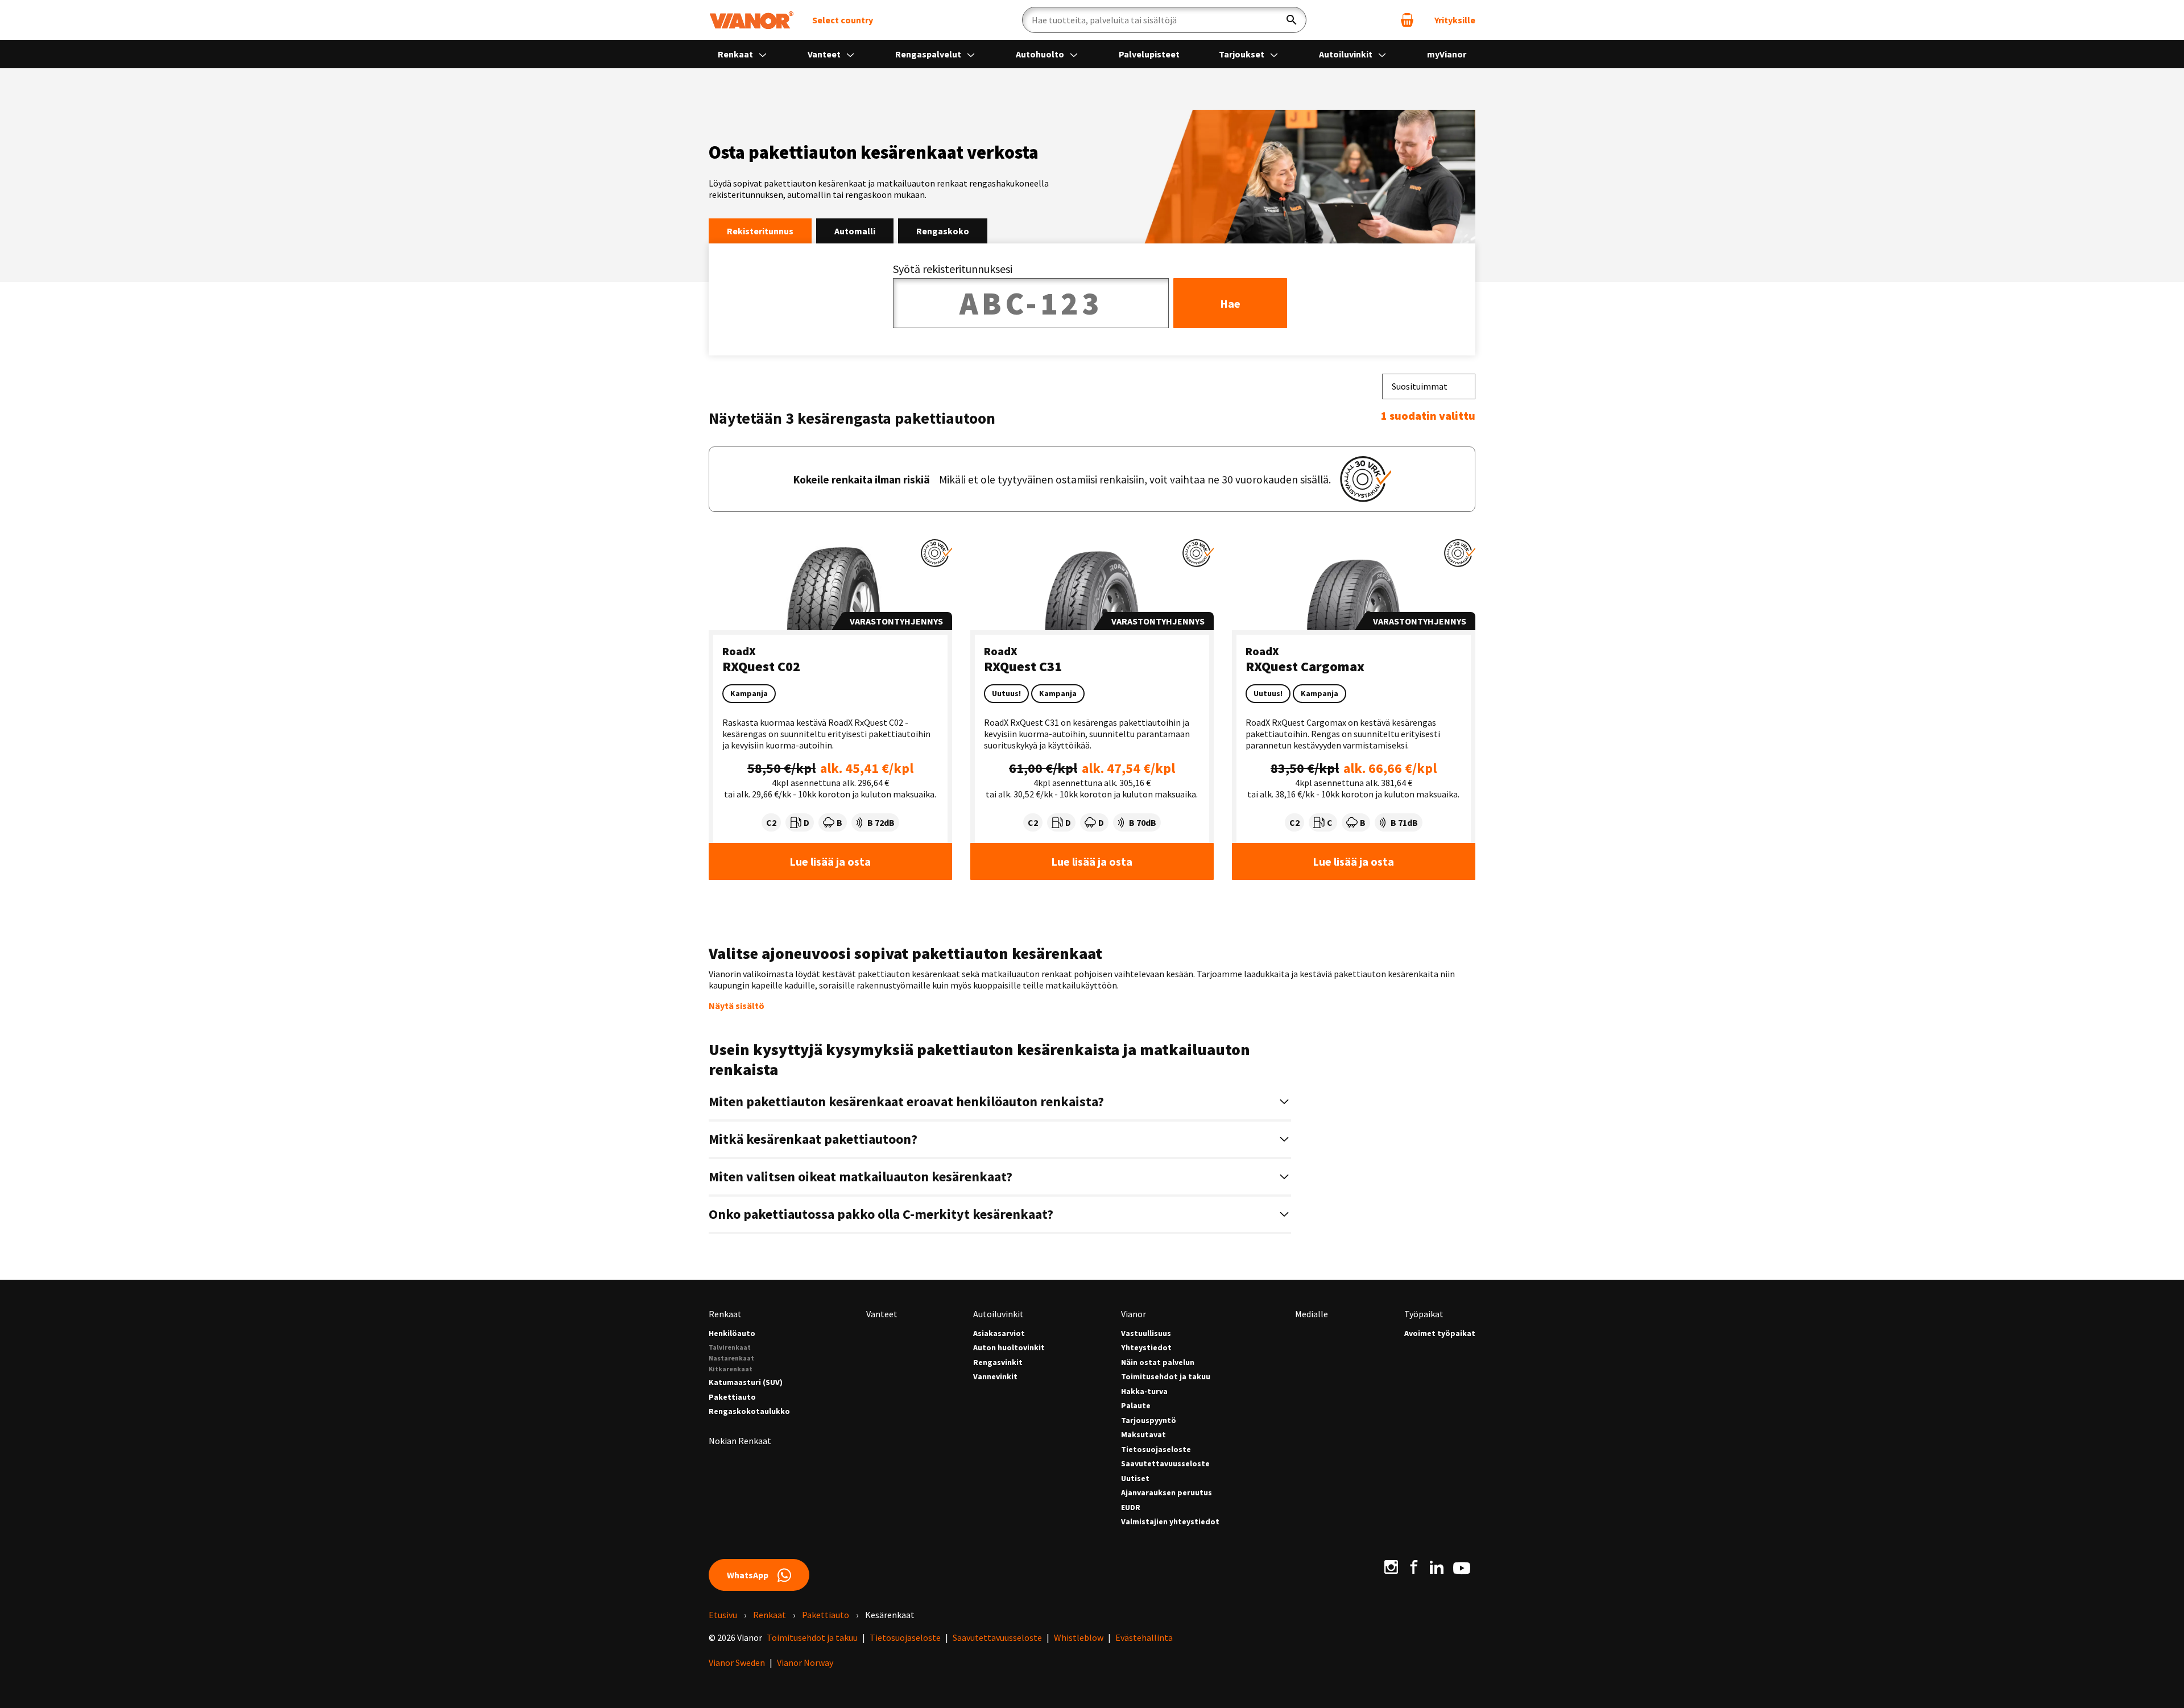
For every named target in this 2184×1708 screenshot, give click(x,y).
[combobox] (1429, 386)
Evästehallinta (1144, 1637)
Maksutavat (1143, 1435)
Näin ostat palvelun (1158, 1362)
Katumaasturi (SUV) (746, 1382)
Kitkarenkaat (731, 1369)
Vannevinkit (995, 1377)
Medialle (1312, 1314)
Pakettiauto (732, 1397)
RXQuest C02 (761, 666)
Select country (843, 20)
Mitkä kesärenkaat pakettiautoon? (813, 1139)
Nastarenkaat (731, 1358)
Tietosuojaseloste (1156, 1449)
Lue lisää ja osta (830, 861)
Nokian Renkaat (740, 1441)
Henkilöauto (732, 1333)
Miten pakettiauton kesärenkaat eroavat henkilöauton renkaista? (906, 1101)
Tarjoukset (1242, 54)
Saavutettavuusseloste (1165, 1464)
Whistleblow (1079, 1637)
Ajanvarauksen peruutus (1167, 1493)
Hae (1230, 303)
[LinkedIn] (1437, 1567)
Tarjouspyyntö (1149, 1420)
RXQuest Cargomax (1305, 666)
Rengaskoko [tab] (943, 231)
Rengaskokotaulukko (749, 1411)
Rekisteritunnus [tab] (760, 231)
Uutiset (1135, 1479)
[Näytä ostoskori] (1407, 20)
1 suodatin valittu (1428, 415)
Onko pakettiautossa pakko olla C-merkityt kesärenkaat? (881, 1214)
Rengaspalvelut (929, 54)
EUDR (1131, 1508)
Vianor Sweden (737, 1662)
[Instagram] (1391, 1567)
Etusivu (723, 1615)
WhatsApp (748, 1575)
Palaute (1136, 1406)
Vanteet (825, 54)
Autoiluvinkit (1347, 54)
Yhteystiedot (1146, 1348)
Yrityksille (1455, 20)
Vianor (1134, 1314)
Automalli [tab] (855, 231)
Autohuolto (1041, 54)
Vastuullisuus (1146, 1333)
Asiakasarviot (999, 1333)
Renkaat (736, 54)
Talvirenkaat (730, 1347)
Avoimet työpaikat (1440, 1333)
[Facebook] (1414, 1567)
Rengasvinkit (998, 1362)
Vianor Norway (805, 1662)
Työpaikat (1424, 1314)
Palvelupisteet (1149, 54)
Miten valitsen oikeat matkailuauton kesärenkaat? (861, 1176)
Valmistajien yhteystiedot (1170, 1522)
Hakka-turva (1144, 1391)
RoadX (739, 651)
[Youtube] (1462, 1567)
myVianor (1447, 54)
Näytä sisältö (737, 1006)
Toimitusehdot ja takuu (1166, 1377)
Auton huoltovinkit (1009, 1348)
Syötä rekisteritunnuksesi (953, 269)
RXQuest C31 (1023, 666)
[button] (936, 553)
